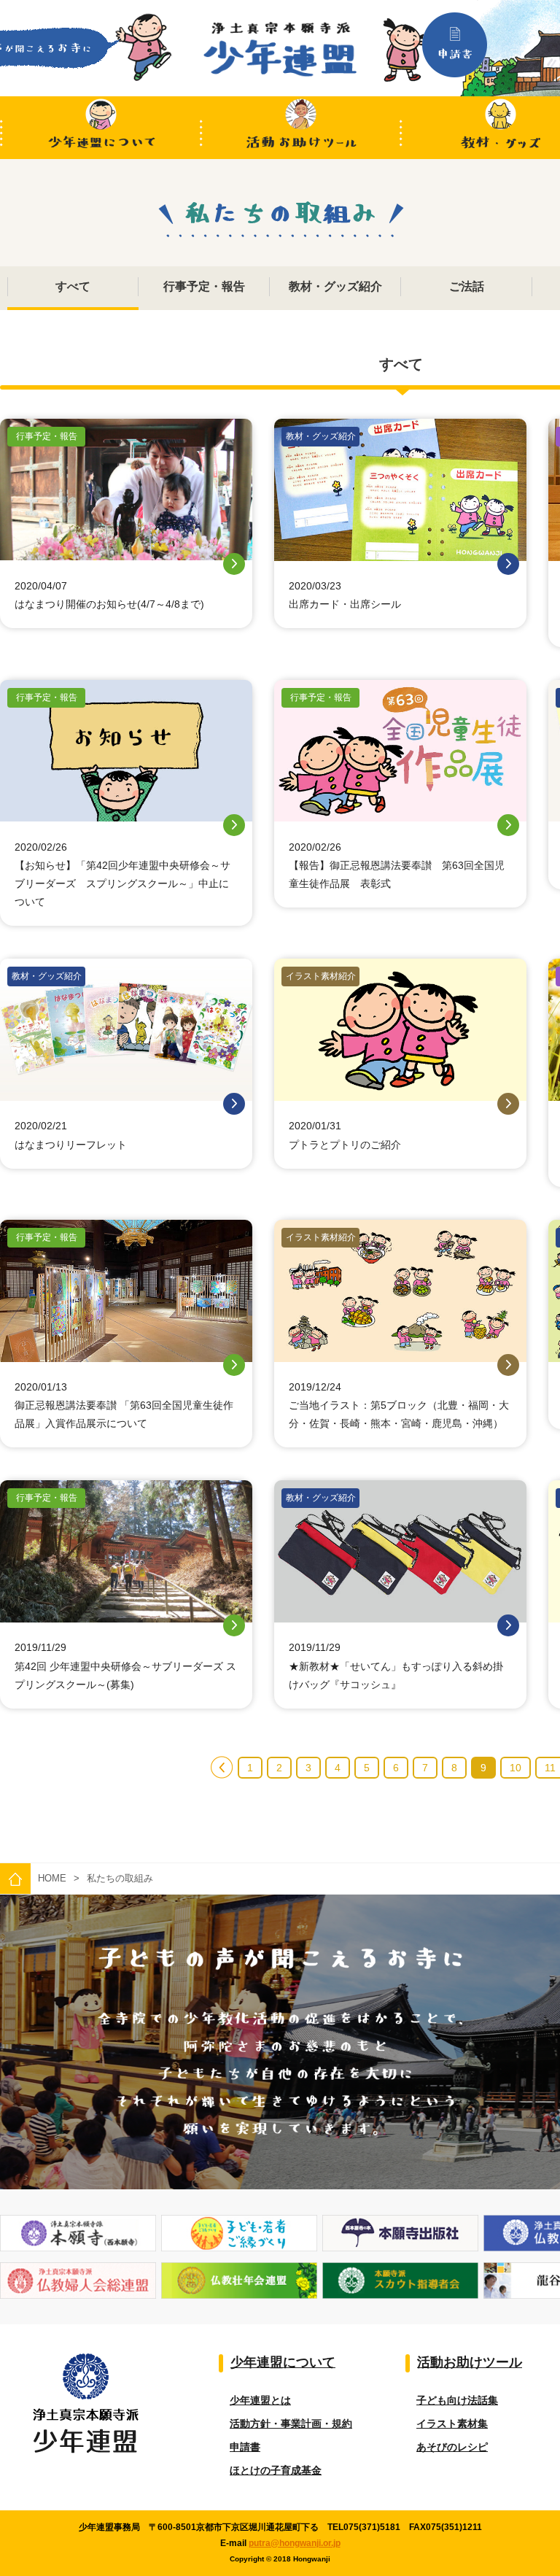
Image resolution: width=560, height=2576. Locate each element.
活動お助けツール (301, 128)
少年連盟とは (260, 2400)
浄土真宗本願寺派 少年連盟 (280, 49)
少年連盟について (100, 128)
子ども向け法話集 (457, 2400)
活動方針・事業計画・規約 (291, 2424)
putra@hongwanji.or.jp (295, 2543)
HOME (52, 1878)
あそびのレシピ (452, 2447)
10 (516, 1768)
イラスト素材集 (452, 2424)
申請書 (245, 2447)
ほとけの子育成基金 (276, 2470)
